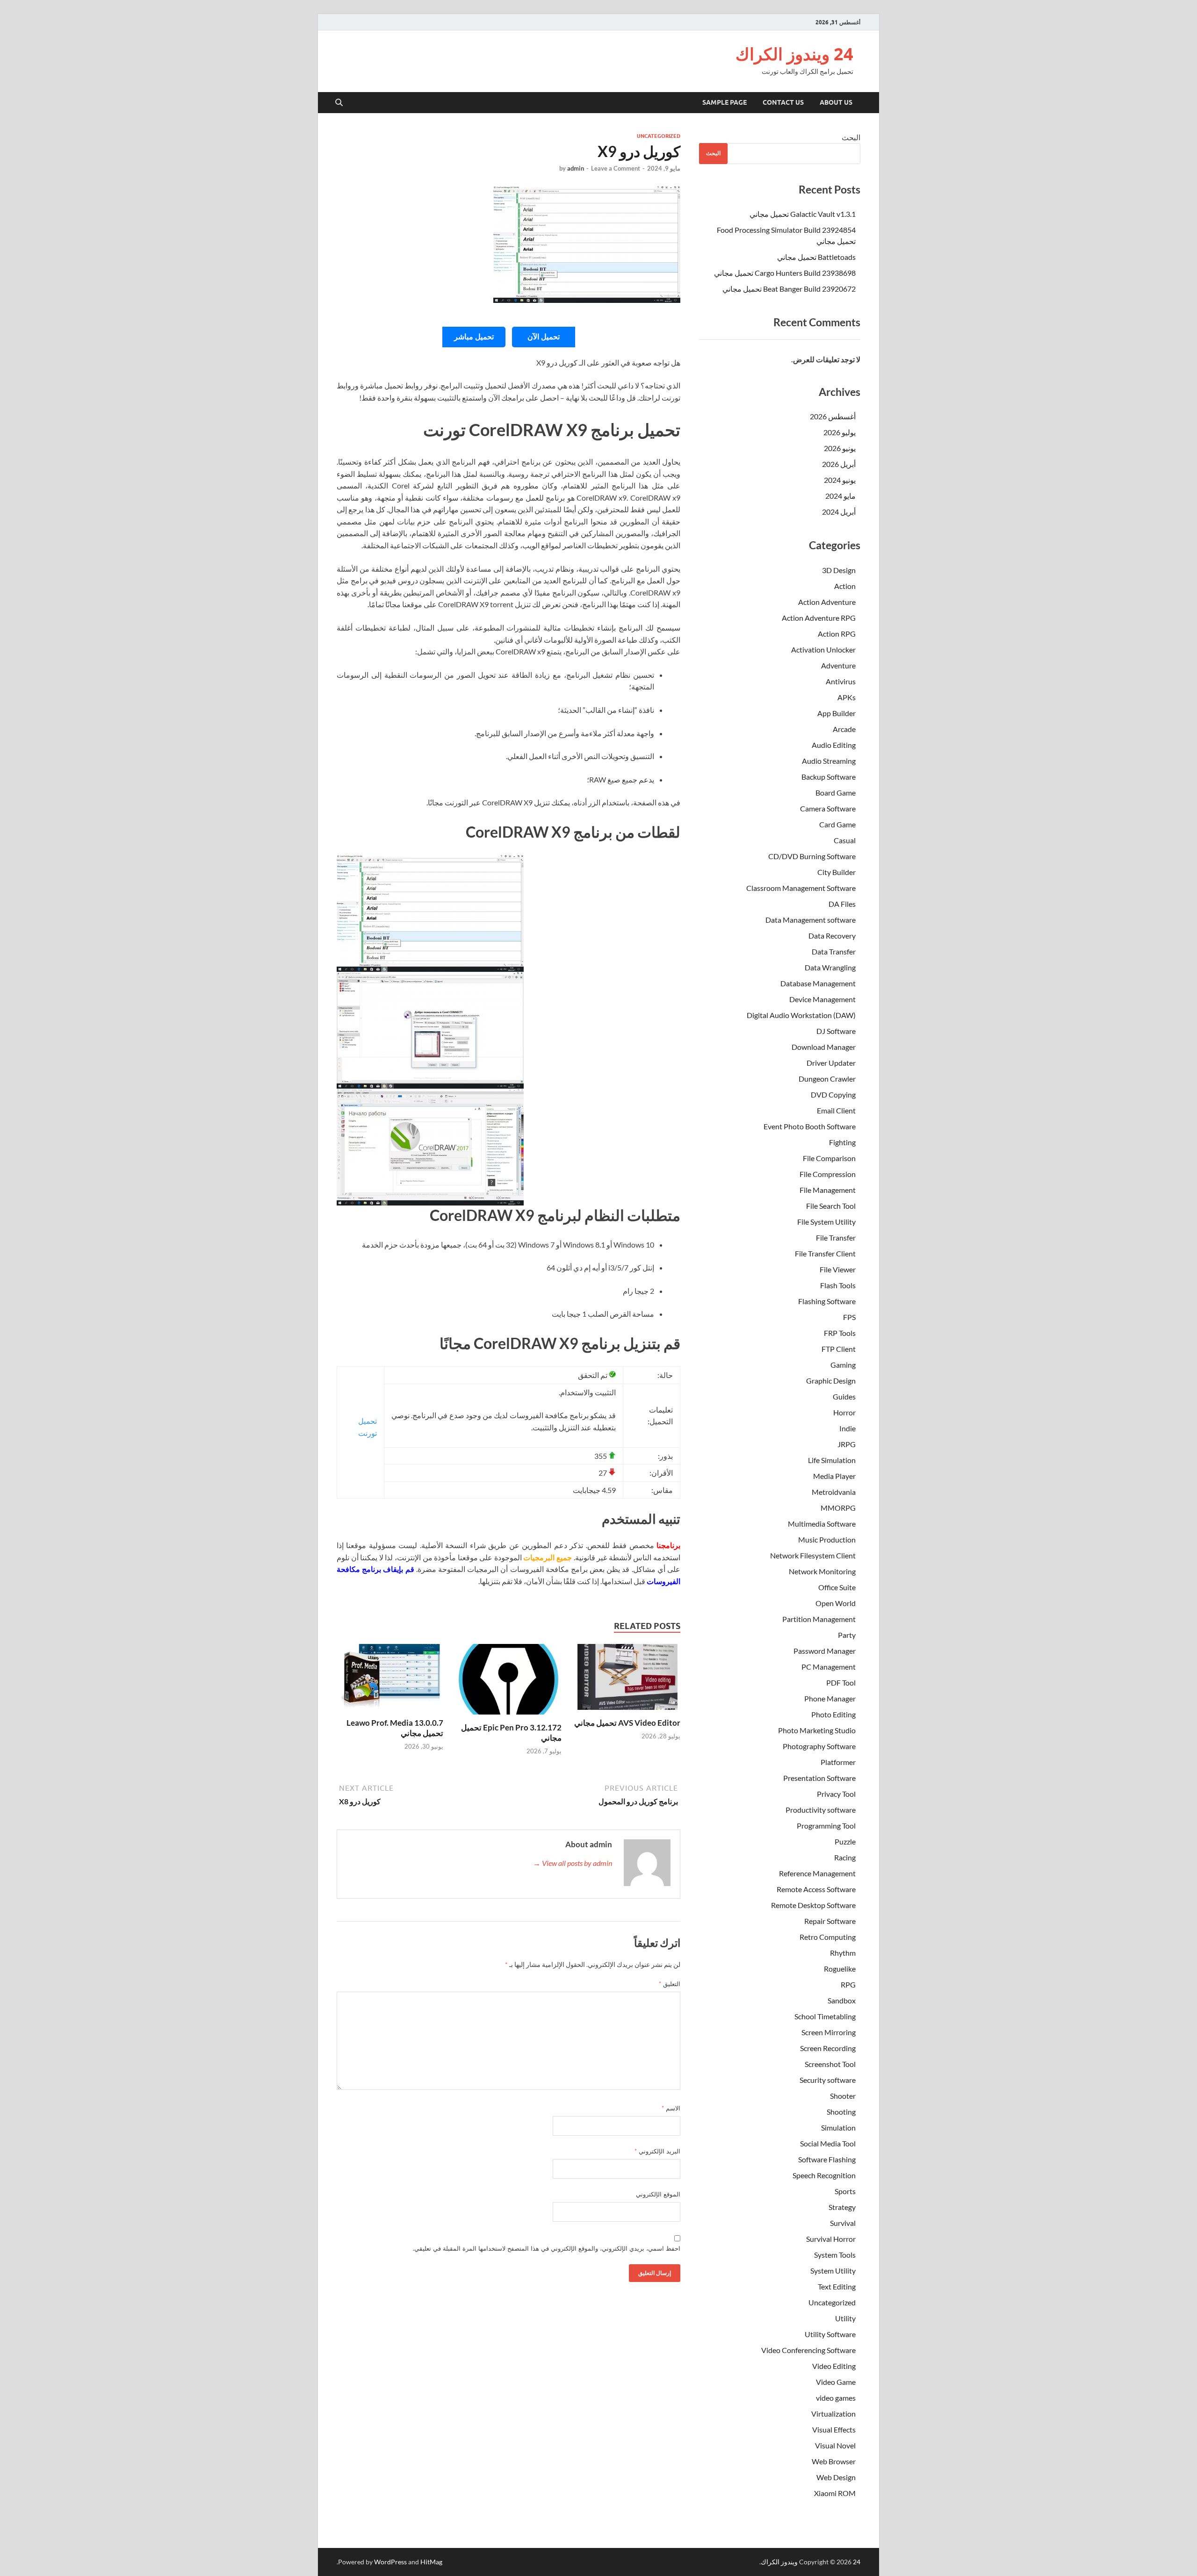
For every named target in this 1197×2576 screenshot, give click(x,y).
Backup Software (829, 777)
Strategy (842, 2207)
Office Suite (837, 1587)
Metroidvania (834, 1492)
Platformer (838, 1762)
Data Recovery (832, 936)
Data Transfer (834, 951)
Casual (845, 840)
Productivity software (821, 1810)
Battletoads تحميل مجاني (816, 257)
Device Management (822, 999)
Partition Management (819, 1619)
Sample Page (725, 102)
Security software (828, 2080)
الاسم (671, 2108)
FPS (849, 1317)
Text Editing (837, 2286)
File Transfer (836, 1238)
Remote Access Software (816, 1889)
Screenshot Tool (830, 2064)
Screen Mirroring (829, 2032)
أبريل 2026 (839, 464)
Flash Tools (838, 1285)
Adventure (838, 665)
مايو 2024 (840, 496)
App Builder (836, 713)
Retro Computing (828, 1937)
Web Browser (834, 2461)
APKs (847, 697)
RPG (848, 1984)
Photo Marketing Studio (817, 1730)
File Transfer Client (825, 1253)
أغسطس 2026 (833, 416)
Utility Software (830, 2334)
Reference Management (817, 1873)
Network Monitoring (822, 1571)
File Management (828, 1190)
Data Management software (811, 920)
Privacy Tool (836, 1794)
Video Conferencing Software (808, 2350)
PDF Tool (841, 1683)
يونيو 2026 (840, 448)
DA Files (842, 904)
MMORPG (838, 1508)
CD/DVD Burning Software (812, 856)
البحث (851, 137)
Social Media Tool (828, 2143)
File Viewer (838, 1269)
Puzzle (845, 1841)
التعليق (670, 1984)
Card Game (837, 824)
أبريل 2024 (839, 512)
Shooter (843, 2096)
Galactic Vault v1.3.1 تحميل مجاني (803, 214)
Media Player (834, 1476)
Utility (845, 2318)
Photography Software (819, 1746)
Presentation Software (819, 1778)
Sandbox (842, 2000)
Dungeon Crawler (827, 1079)
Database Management (818, 983)
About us (836, 102)
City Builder (836, 872)
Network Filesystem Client (813, 1555)
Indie (847, 1428)
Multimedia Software (822, 1524)
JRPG (847, 1444)
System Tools (835, 2255)
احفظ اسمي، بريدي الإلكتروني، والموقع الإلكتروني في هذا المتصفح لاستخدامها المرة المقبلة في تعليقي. (547, 2248)
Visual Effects (834, 2429)
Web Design (836, 2477)
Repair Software (830, 1921)
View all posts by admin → (573, 1863)
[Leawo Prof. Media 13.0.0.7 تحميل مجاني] (390, 1680)
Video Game (836, 2382)
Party (847, 1635)
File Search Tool (831, 1206)
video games (836, 2398)
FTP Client (839, 1349)
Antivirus (841, 681)
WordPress (390, 2562)
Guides (844, 1396)
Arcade (844, 729)
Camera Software (828, 808)
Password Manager (825, 1651)
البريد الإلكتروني (657, 2151)
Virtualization (833, 2414)
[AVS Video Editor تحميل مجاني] (627, 1680)
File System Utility (826, 1222)
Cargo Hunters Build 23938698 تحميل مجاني (785, 273)
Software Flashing (827, 2159)
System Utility (833, 2271)
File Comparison (829, 1158)
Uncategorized (659, 136)
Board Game (836, 793)
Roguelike (840, 1969)
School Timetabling (825, 2016)
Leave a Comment (616, 168)
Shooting (841, 2112)
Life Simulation (832, 1460)
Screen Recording (828, 2048)
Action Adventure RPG (819, 618)
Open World (836, 1603)
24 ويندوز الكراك (794, 54)
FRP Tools (840, 1333)
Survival (843, 2223)
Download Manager (824, 1047)
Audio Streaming (829, 761)
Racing (845, 1857)
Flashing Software (827, 1301)
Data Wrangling (830, 967)
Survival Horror (831, 2239)
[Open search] (339, 103)
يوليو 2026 (840, 432)
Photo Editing (833, 1714)
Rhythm (843, 1953)
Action (845, 586)
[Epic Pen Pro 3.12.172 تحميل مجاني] (509, 1682)
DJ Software (836, 1031)
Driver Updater (831, 1063)
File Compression (828, 1174)
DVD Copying (833, 1094)
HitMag (431, 2562)
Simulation (838, 2128)
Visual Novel (835, 2445)
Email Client (836, 1110)
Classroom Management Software (801, 888)
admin (576, 168)
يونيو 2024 (840, 480)
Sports (845, 2191)
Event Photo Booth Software (810, 1126)
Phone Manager (830, 1698)
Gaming (843, 1365)
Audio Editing (834, 745)
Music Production (827, 1539)
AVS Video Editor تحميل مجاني (627, 1723)
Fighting (842, 1142)
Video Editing (834, 2366)
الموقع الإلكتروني (658, 2194)
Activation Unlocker (823, 649)
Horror (844, 1412)
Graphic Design (831, 1381)
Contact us (783, 102)
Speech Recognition (824, 2175)
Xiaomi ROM (835, 2493)
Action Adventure (827, 602)
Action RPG (837, 634)
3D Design (839, 570)
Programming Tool (826, 1826)
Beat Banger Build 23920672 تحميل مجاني (789, 289)
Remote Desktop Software (813, 1905)
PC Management (829, 1667)
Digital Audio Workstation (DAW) (801, 1015)
